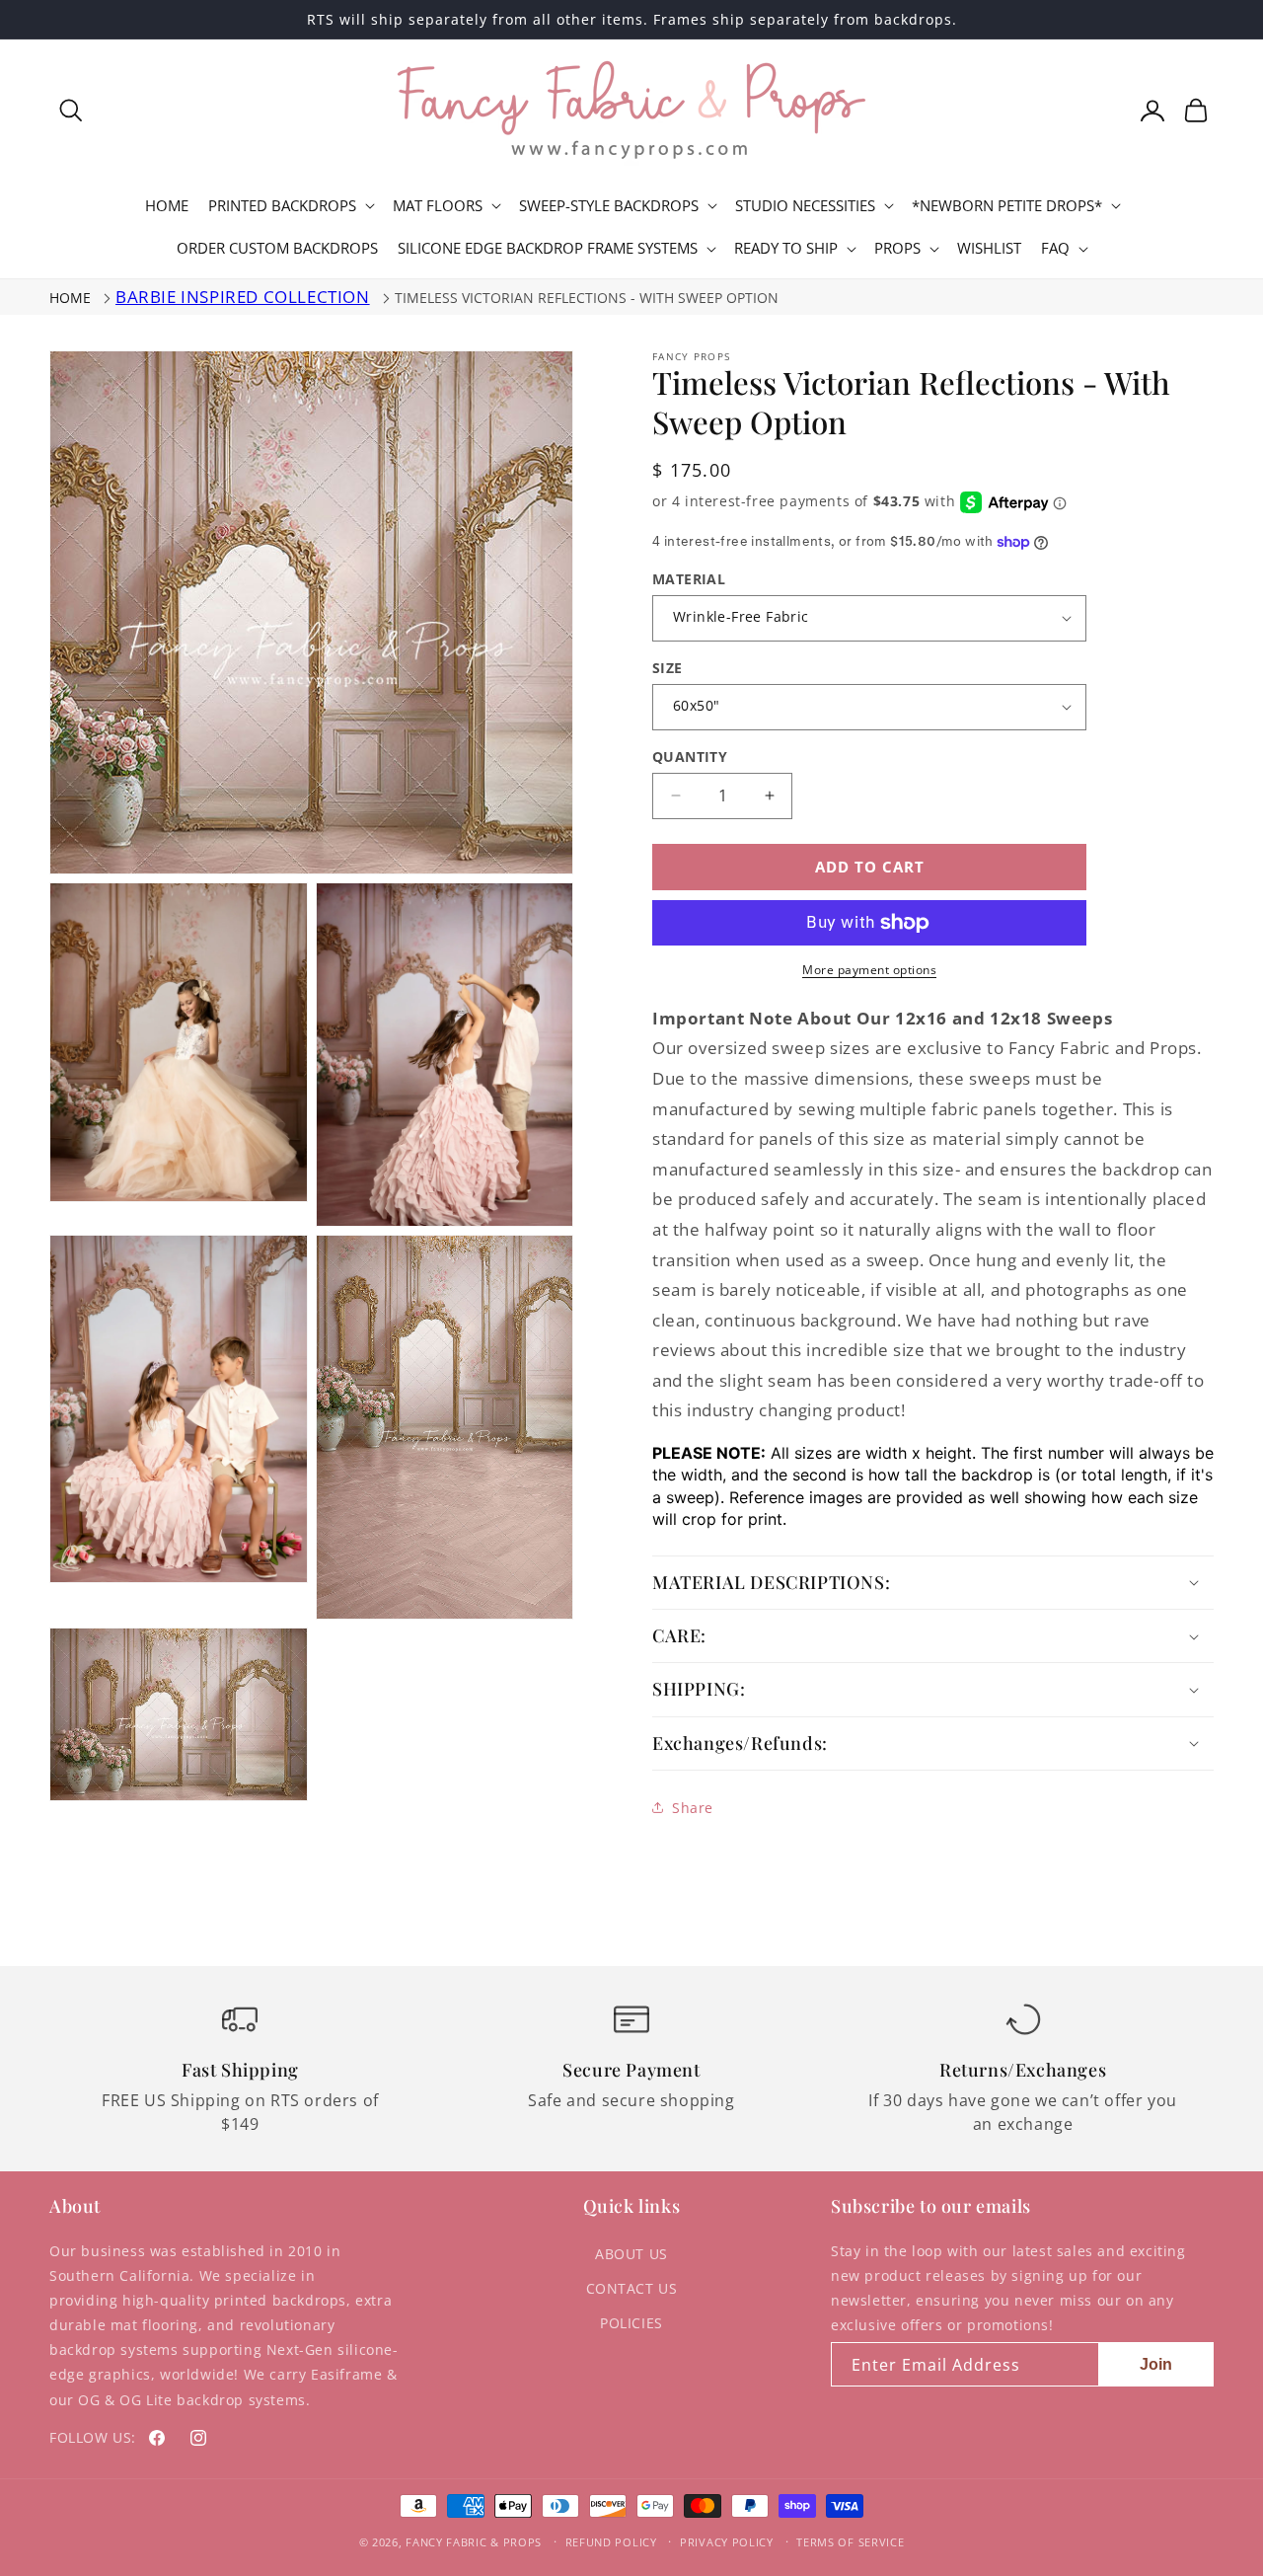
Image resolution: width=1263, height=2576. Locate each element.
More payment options (869, 970)
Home (70, 298)
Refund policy (611, 2542)
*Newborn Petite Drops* (1007, 206)
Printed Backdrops (282, 206)
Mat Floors (438, 206)
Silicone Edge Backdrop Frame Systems (548, 248)
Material (689, 579)
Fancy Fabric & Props (474, 2542)
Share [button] (693, 1808)
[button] (71, 111)
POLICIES (631, 2323)
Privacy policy (727, 2542)
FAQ (1055, 248)
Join (1156, 2364)
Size (668, 668)
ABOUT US (631, 2254)
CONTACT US (632, 2288)
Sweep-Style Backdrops (609, 206)
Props (897, 248)
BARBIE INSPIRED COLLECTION (243, 297)
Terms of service (850, 2542)
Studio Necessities (805, 206)
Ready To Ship (786, 248)
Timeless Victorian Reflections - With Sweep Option (587, 298)
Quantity (690, 757)
